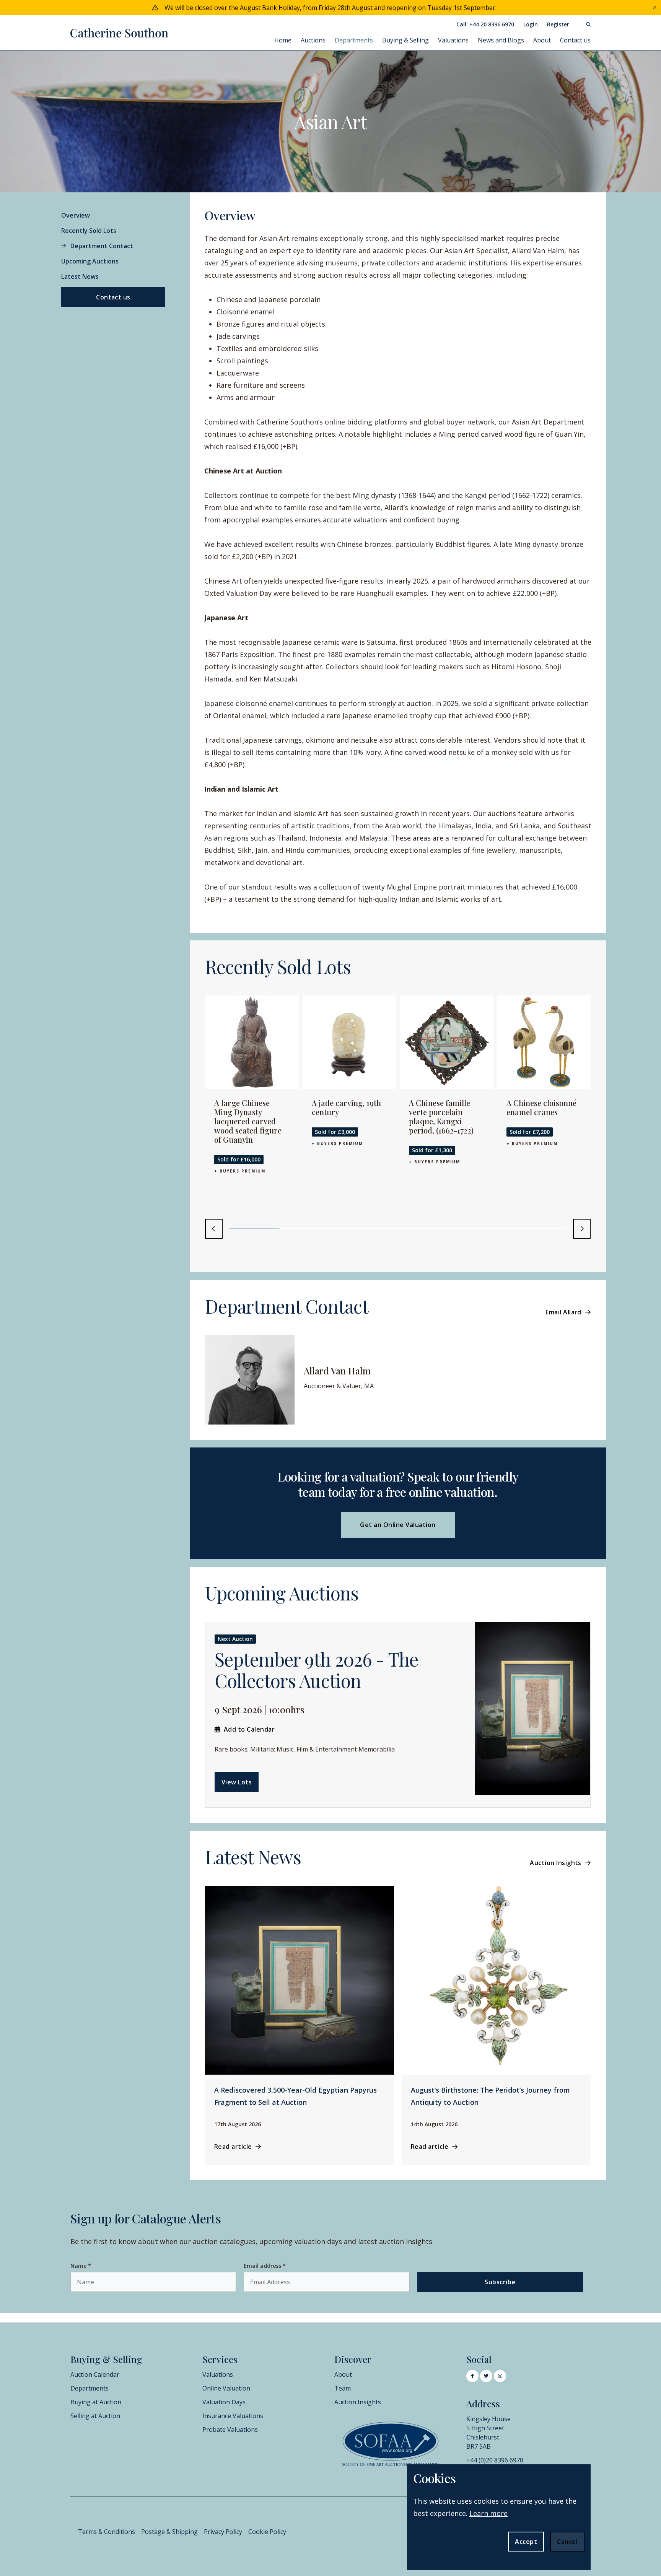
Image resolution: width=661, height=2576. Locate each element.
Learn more (488, 2513)
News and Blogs (501, 40)
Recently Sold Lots (89, 231)
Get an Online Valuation (398, 1525)
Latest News (80, 276)
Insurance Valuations (233, 2416)
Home (283, 40)
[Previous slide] (214, 1229)
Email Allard (563, 1312)
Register (558, 24)
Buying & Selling (405, 40)
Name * (81, 2266)
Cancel (567, 2542)
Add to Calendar (249, 1729)
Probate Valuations (230, 2430)
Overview (76, 215)
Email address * (265, 2266)
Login (531, 24)
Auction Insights (556, 1863)
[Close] (655, 8)
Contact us (575, 40)
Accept (526, 2542)
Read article (233, 2147)
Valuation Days (224, 2402)
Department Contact (102, 246)
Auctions (313, 40)
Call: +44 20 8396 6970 (485, 24)
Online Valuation (226, 2388)
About (542, 40)
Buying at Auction (96, 2402)
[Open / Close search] (584, 24)
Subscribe (500, 2282)
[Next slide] (582, 1229)
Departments (354, 40)
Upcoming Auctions (90, 261)
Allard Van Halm (337, 1371)
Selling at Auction (95, 2416)
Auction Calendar (95, 2374)
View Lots (237, 1782)
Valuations (453, 40)
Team (343, 2388)
